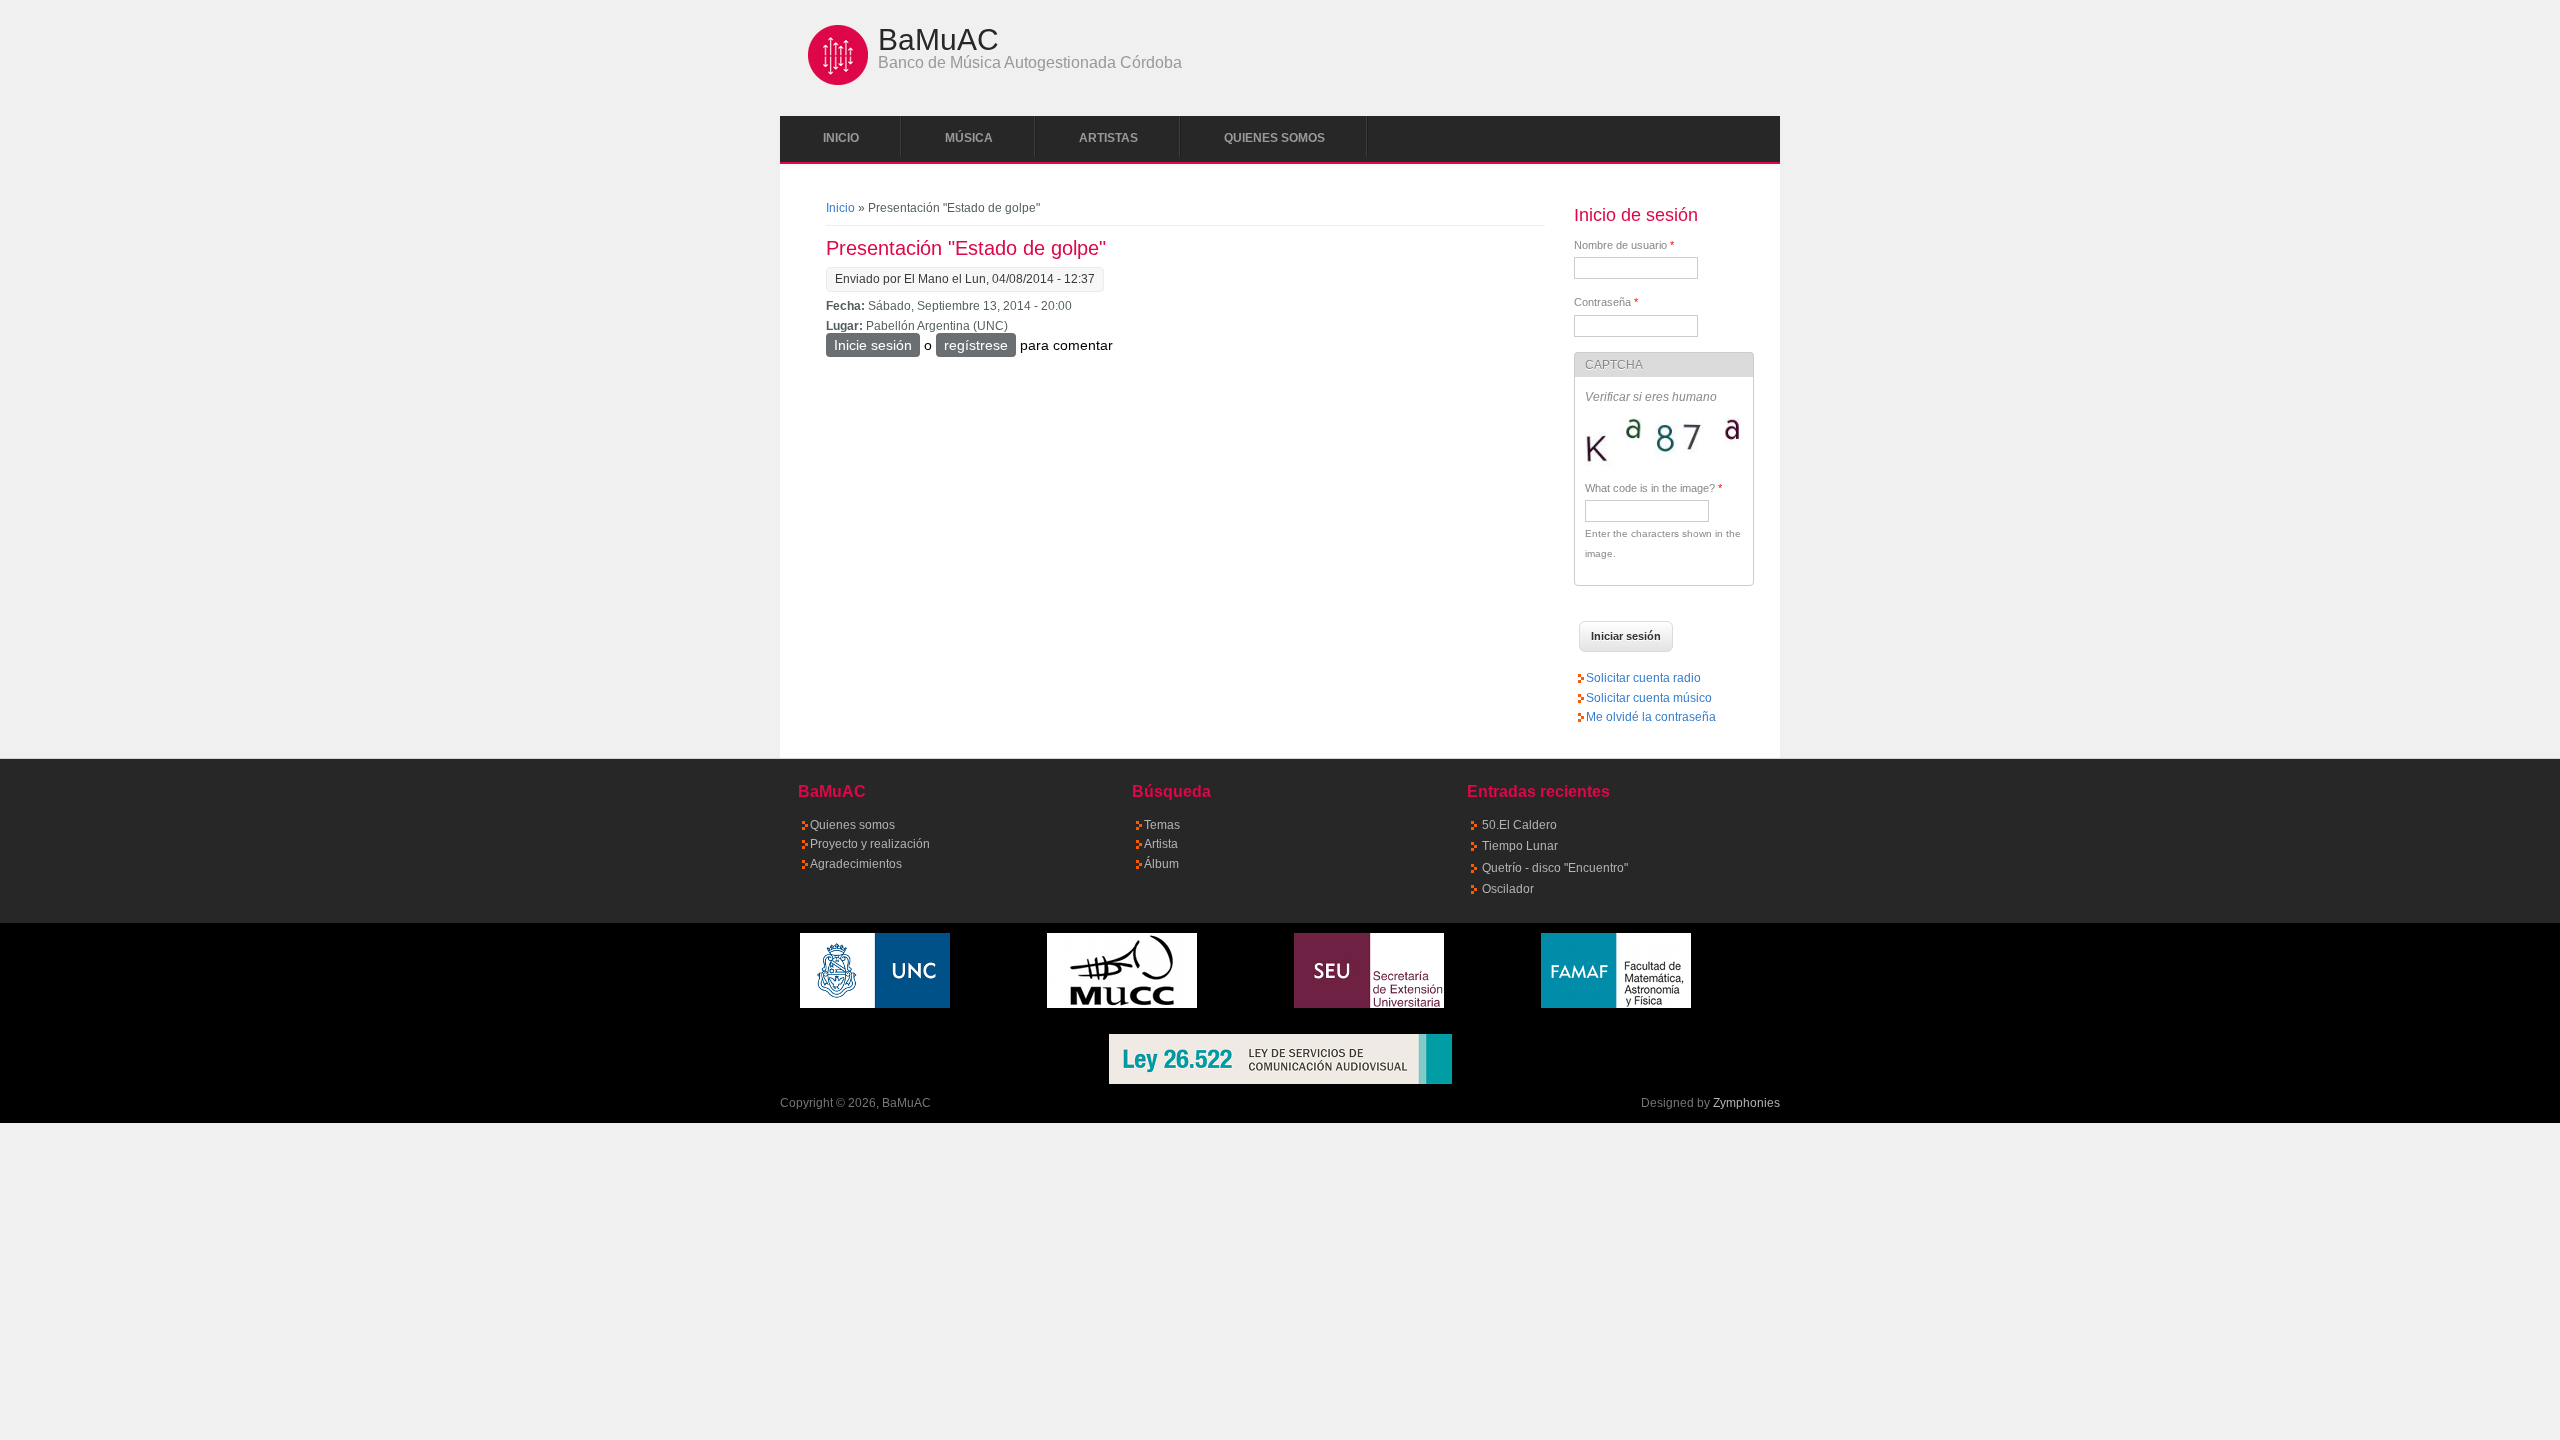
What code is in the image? (1653, 488)
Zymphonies (1746, 1103)
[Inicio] (838, 81)
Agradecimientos (856, 864)
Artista (1161, 844)
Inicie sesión (873, 345)
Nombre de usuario (1624, 245)
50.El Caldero (1519, 825)
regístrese (976, 345)
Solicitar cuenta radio (1643, 678)
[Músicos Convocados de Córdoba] (1122, 1004)
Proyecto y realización (870, 844)
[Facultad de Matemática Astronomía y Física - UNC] (1616, 1004)
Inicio (841, 138)
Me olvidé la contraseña (1651, 717)
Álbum (1161, 864)
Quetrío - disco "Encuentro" (1555, 868)
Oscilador (1508, 889)
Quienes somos (1274, 138)
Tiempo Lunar (1520, 846)
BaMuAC (938, 40)
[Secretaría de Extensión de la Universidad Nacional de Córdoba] (1369, 1004)
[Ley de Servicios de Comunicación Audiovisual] (1280, 1059)
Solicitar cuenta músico (1649, 698)
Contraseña (1606, 302)
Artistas (1108, 138)
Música (969, 138)
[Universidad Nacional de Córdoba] (875, 1004)
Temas (1162, 825)
